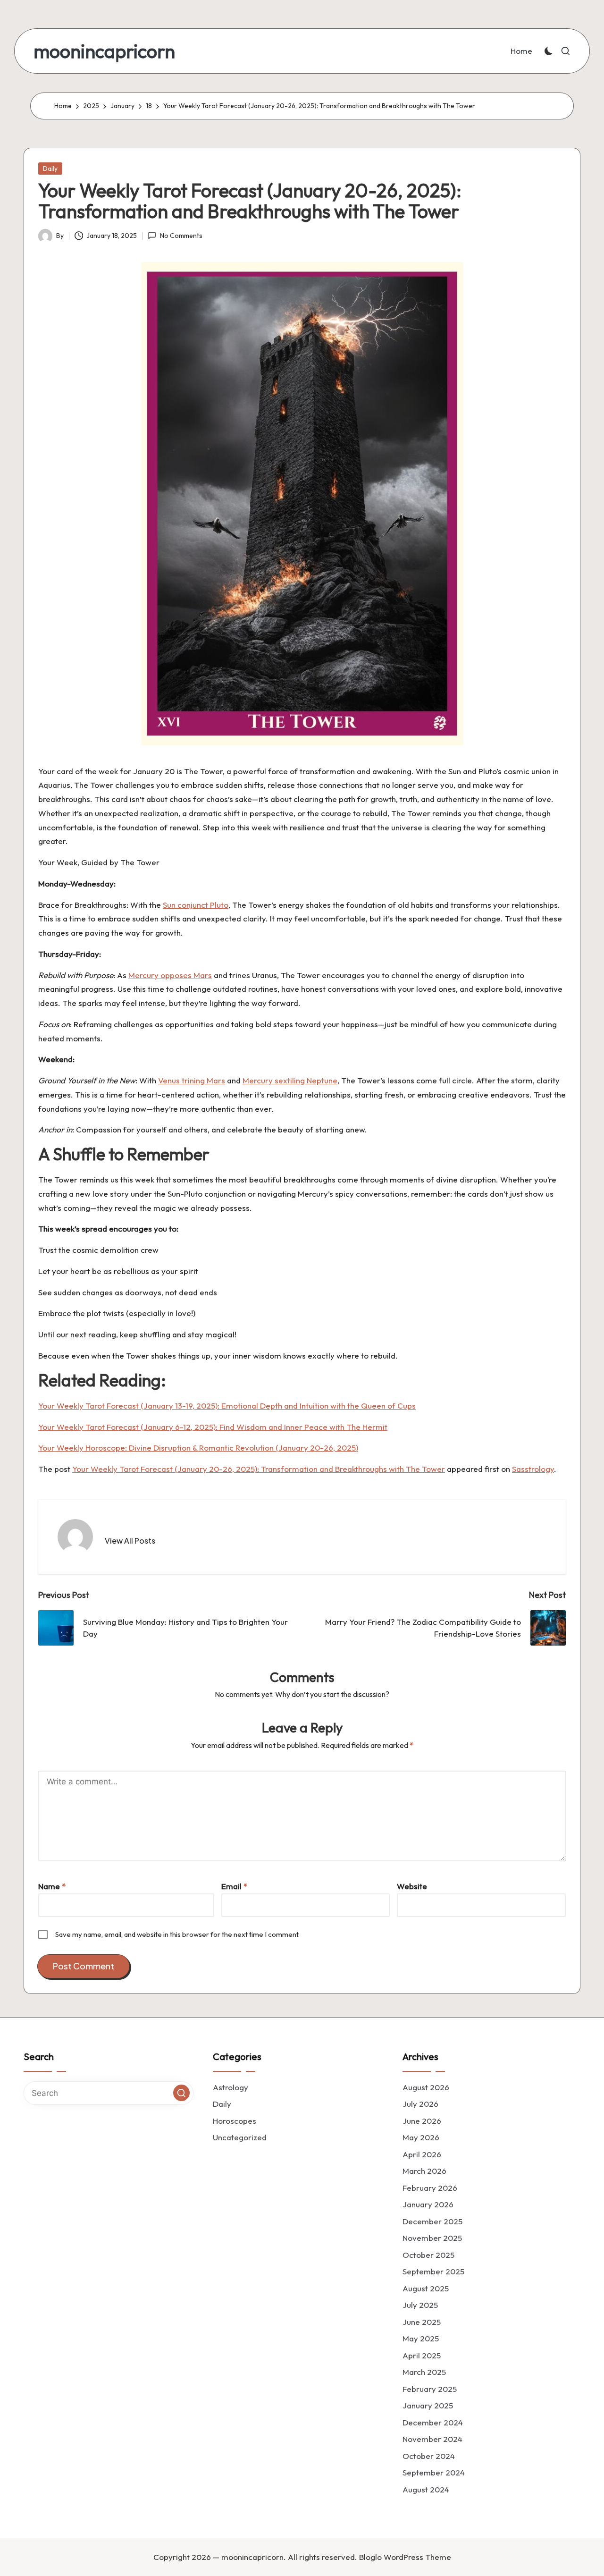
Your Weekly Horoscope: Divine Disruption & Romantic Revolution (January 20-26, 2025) (198, 1448)
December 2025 (432, 2221)
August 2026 (426, 2087)
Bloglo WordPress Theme (405, 2557)
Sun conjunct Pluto (196, 905)
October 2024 (429, 2456)
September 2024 (434, 2472)
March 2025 (424, 2372)
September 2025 (433, 2271)
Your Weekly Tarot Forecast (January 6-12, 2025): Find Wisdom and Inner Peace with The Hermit (213, 1427)
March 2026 (424, 2171)
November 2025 (432, 2238)
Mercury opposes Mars (170, 975)
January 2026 (428, 2204)
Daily (50, 169)
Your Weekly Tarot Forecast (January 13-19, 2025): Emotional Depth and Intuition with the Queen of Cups (227, 1406)
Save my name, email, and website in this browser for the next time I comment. (177, 1934)
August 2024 (426, 2489)
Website (412, 1886)
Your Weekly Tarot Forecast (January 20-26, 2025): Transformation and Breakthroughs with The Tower (259, 1469)
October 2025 (428, 2255)
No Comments (181, 236)
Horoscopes (235, 2121)
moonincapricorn (104, 51)
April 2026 (422, 2154)
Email (234, 1886)
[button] (130, 1541)
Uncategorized (240, 2137)
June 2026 (422, 2121)
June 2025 (422, 2322)
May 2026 (421, 2137)
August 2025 (426, 2288)
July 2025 (420, 2305)
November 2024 (432, 2439)
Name (52, 1886)
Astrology (231, 2087)
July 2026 (420, 2104)
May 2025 (421, 2338)
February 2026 (430, 2188)
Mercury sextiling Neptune (290, 1080)
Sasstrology (533, 1469)
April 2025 (422, 2355)
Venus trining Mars (192, 1080)
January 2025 (428, 2405)
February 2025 (430, 2389)
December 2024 (433, 2422)
